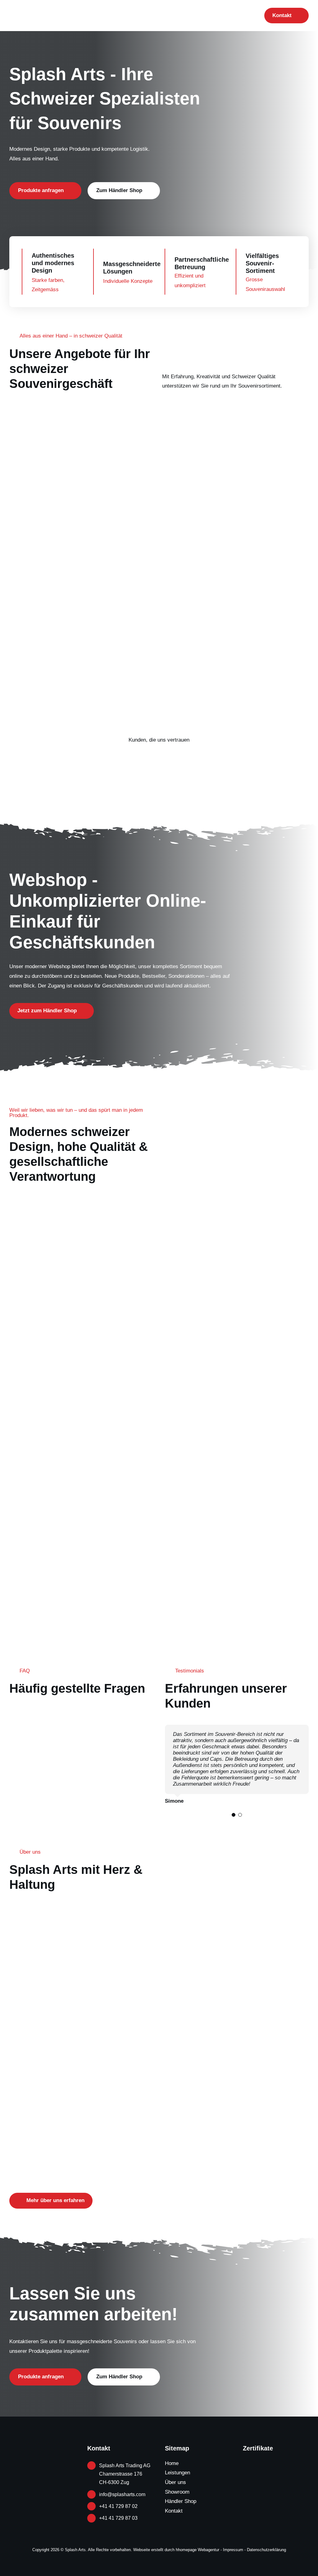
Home (172, 2463)
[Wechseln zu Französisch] (242, 16)
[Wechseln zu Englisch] (230, 16)
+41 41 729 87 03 (118, 2518)
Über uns (175, 2482)
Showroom (177, 2492)
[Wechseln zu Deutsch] (254, 16)
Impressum (233, 2550)
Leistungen (177, 2473)
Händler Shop (181, 2501)
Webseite (142, 2550)
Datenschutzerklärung (266, 2550)
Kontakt (174, 2511)
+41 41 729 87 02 (118, 2506)
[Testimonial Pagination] (234, 1815)
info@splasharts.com (122, 2494)
